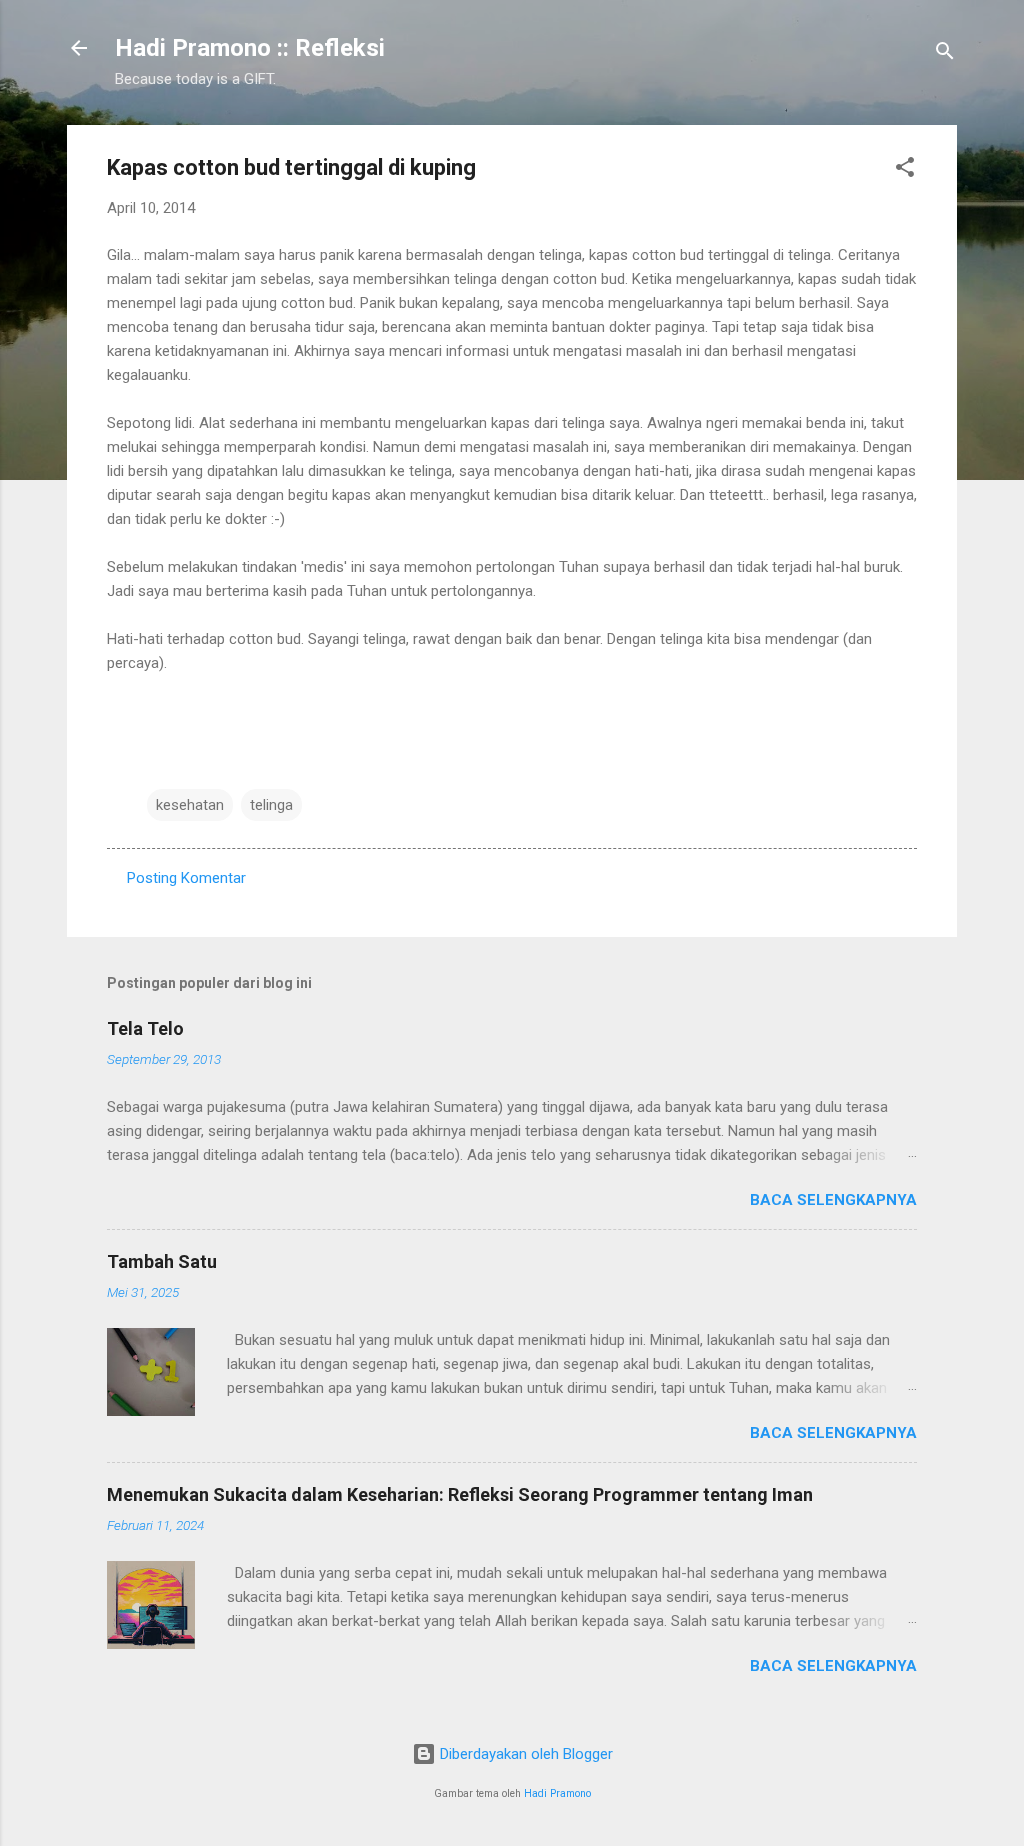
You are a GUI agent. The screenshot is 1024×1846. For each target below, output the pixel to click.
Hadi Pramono (557, 1793)
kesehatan (190, 805)
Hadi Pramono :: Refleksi (250, 48)
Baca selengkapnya (833, 1200)
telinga (271, 805)
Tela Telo (145, 1028)
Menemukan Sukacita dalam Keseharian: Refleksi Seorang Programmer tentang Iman (460, 1494)
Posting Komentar (186, 878)
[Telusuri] (945, 54)
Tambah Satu (162, 1261)
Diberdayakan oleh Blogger (524, 1754)
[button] (905, 170)
